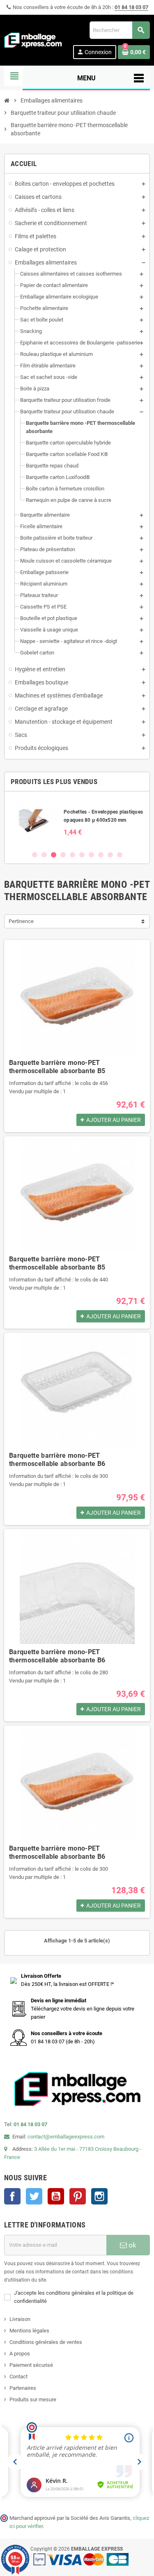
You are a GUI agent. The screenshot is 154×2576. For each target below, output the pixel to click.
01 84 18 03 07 (131, 7)
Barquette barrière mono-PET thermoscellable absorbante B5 (57, 1067)
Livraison (20, 2319)
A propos (20, 2354)
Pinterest (78, 2196)
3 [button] (54, 855)
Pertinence (21, 921)
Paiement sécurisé (31, 2365)
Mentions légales (29, 2331)
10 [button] (120, 855)
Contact (18, 2377)
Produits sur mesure (33, 2399)
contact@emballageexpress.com (66, 2137)
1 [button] (35, 855)
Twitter (34, 2196)
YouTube (56, 2196)
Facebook (12, 2196)
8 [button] (101, 855)
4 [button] (63, 855)
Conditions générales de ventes (46, 2342)
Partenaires (23, 2388)
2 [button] (44, 855)
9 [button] (110, 855)
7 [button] (91, 855)
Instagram (99, 2196)
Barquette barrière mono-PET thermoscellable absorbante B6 (57, 1460)
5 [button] (72, 855)
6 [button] (82, 855)
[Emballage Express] (33, 40)
